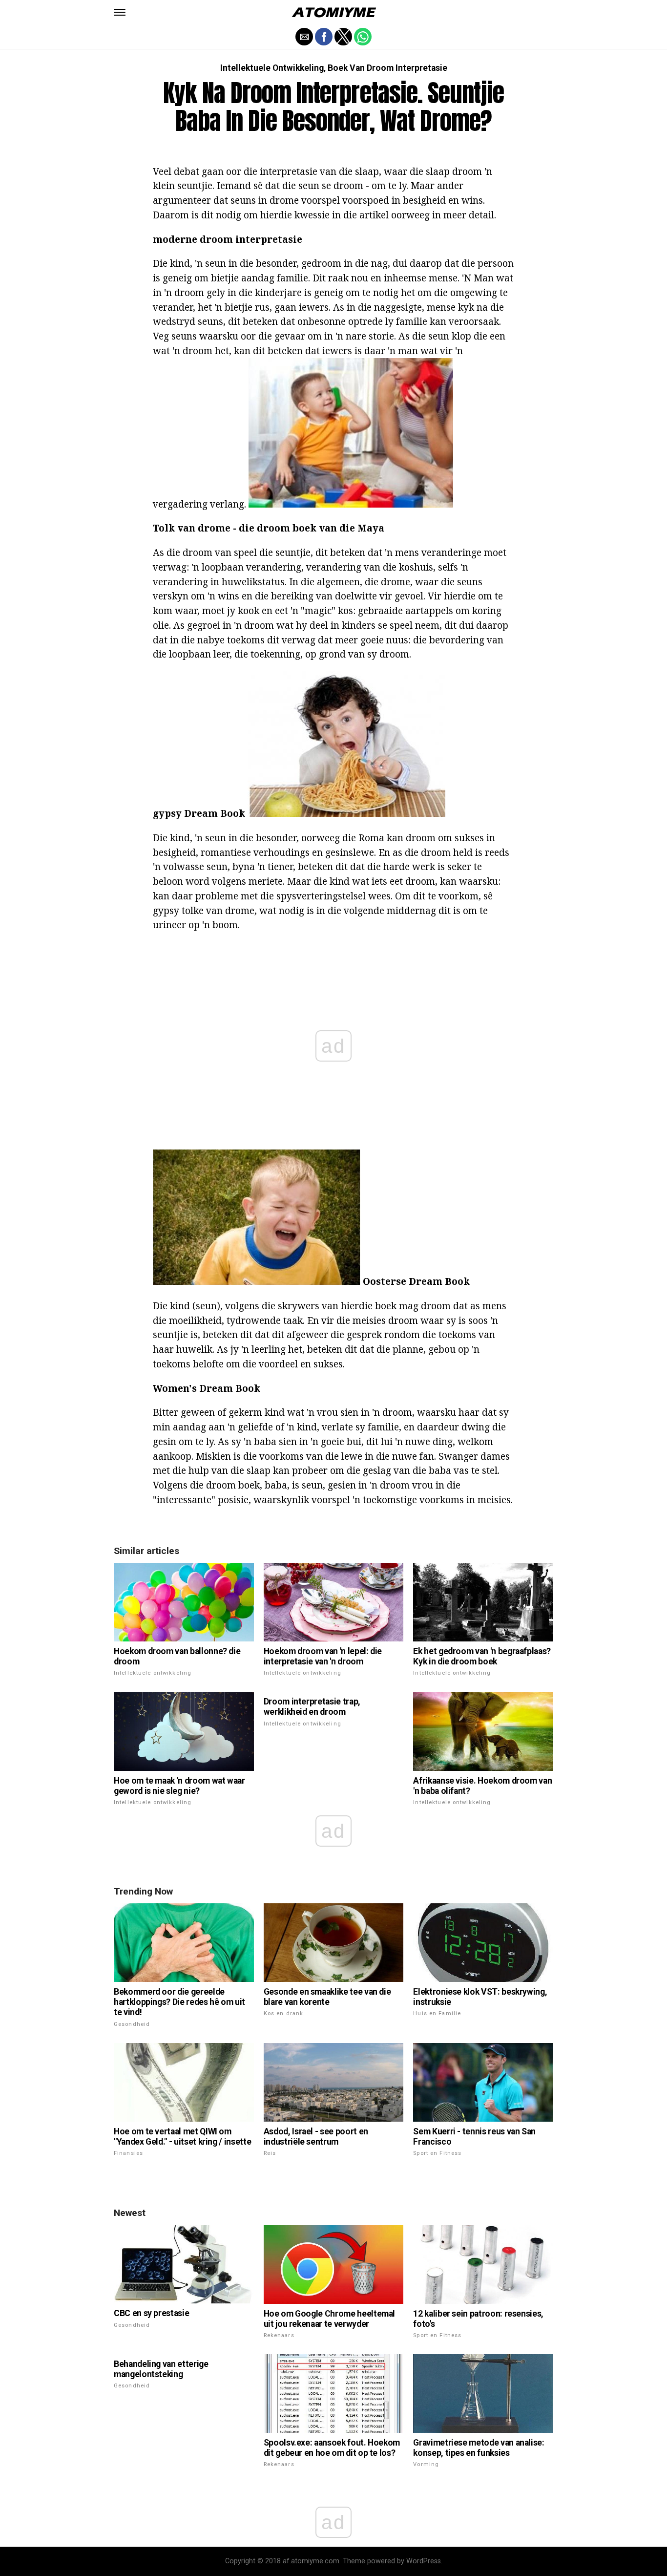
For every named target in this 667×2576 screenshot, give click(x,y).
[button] (120, 12)
